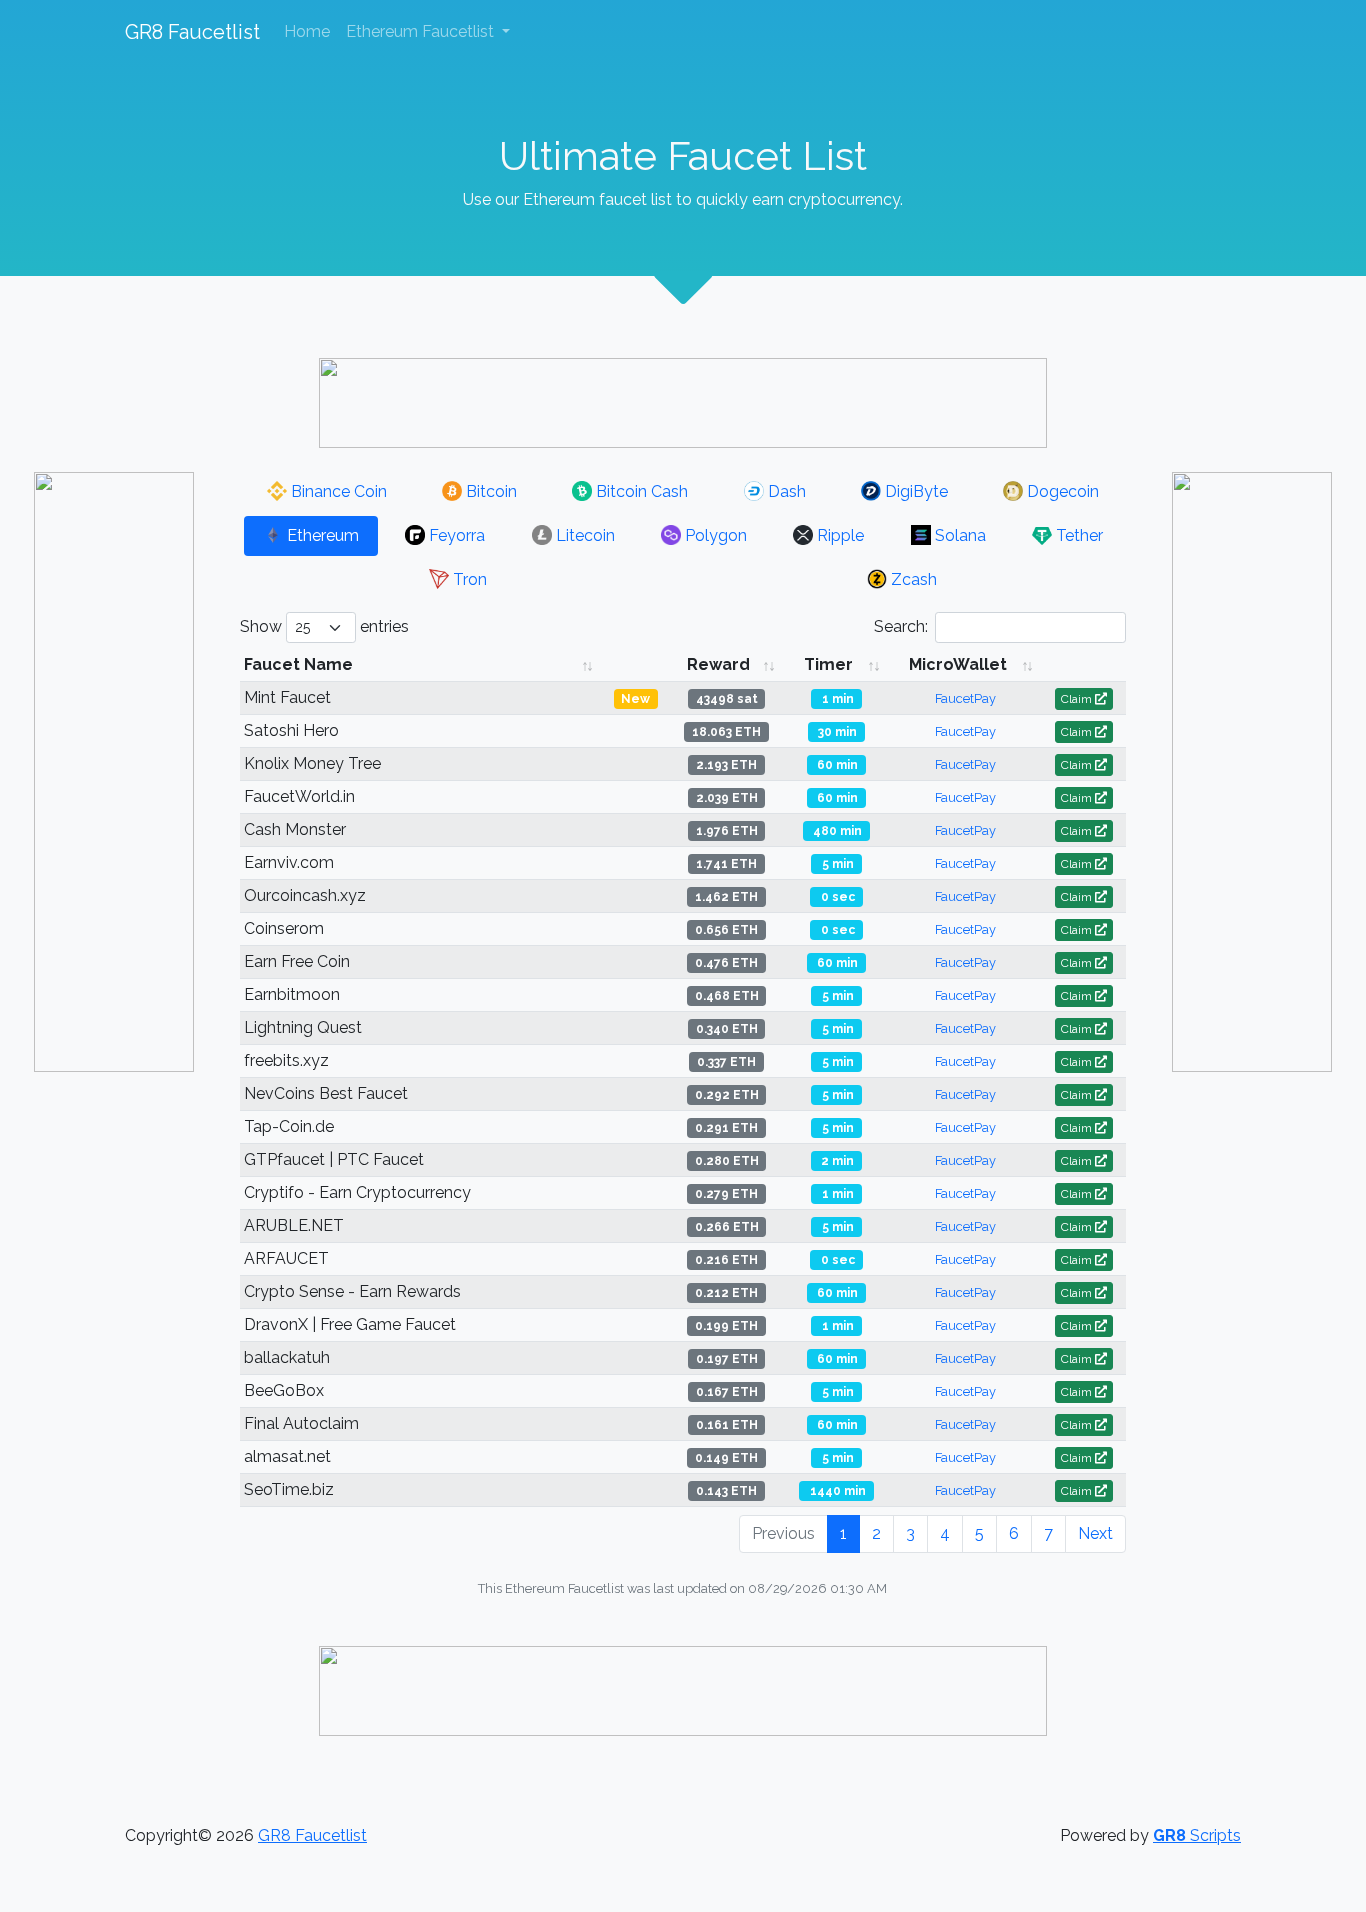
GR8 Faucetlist (192, 32)
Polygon (714, 535)
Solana (958, 535)
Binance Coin (337, 491)
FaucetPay (965, 698)
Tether (1077, 535)
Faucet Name (298, 664)
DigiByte (914, 491)
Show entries (324, 626)
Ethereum (321, 535)
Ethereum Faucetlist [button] (422, 31)
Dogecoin (1061, 491)
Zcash (912, 579)
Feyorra (455, 535)
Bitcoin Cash (640, 491)
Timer (828, 664)
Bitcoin (489, 491)
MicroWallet (958, 664)
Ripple (838, 535)
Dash (785, 491)
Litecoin (583, 535)
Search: (901, 626)
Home (307, 31)
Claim (1078, 699)
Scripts (1197, 1835)
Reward (718, 664)
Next (1095, 1533)
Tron (468, 579)
